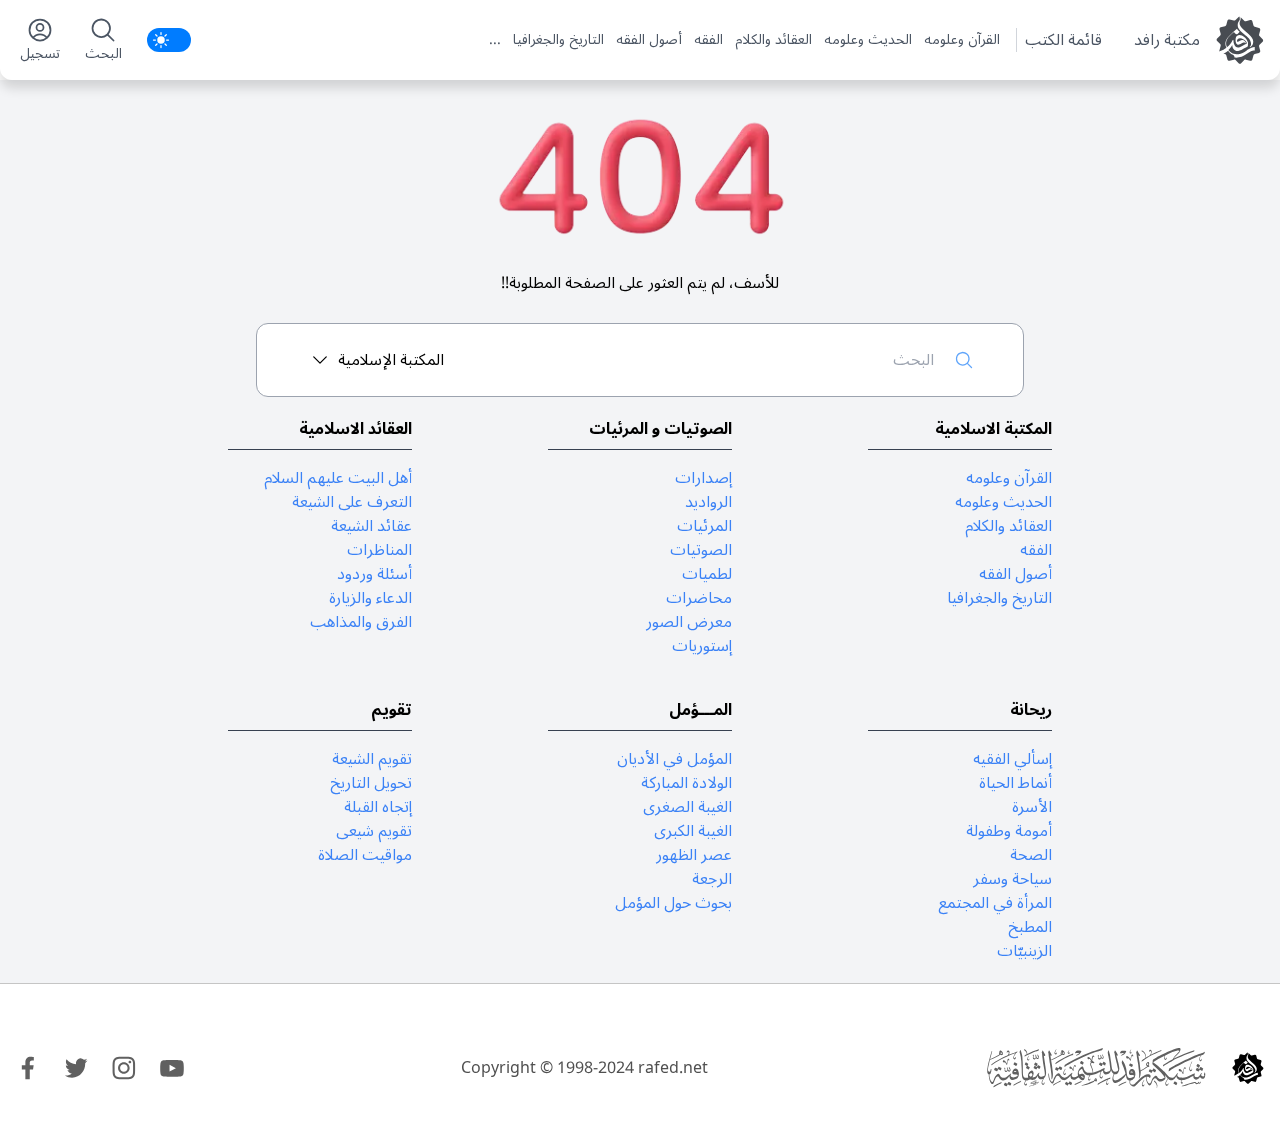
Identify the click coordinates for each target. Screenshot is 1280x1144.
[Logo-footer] (1096, 1068)
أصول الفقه (649, 40)
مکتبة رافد (1167, 40)
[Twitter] (76, 1068)
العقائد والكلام (773, 40)
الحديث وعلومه (868, 40)
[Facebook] (28, 1068)
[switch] (169, 40)
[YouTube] (172, 1068)
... (495, 40)
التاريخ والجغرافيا (558, 40)
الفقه (708, 40)
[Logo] (1248, 1068)
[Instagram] (124, 1068)
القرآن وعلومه (962, 40)
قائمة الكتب (1063, 40)
